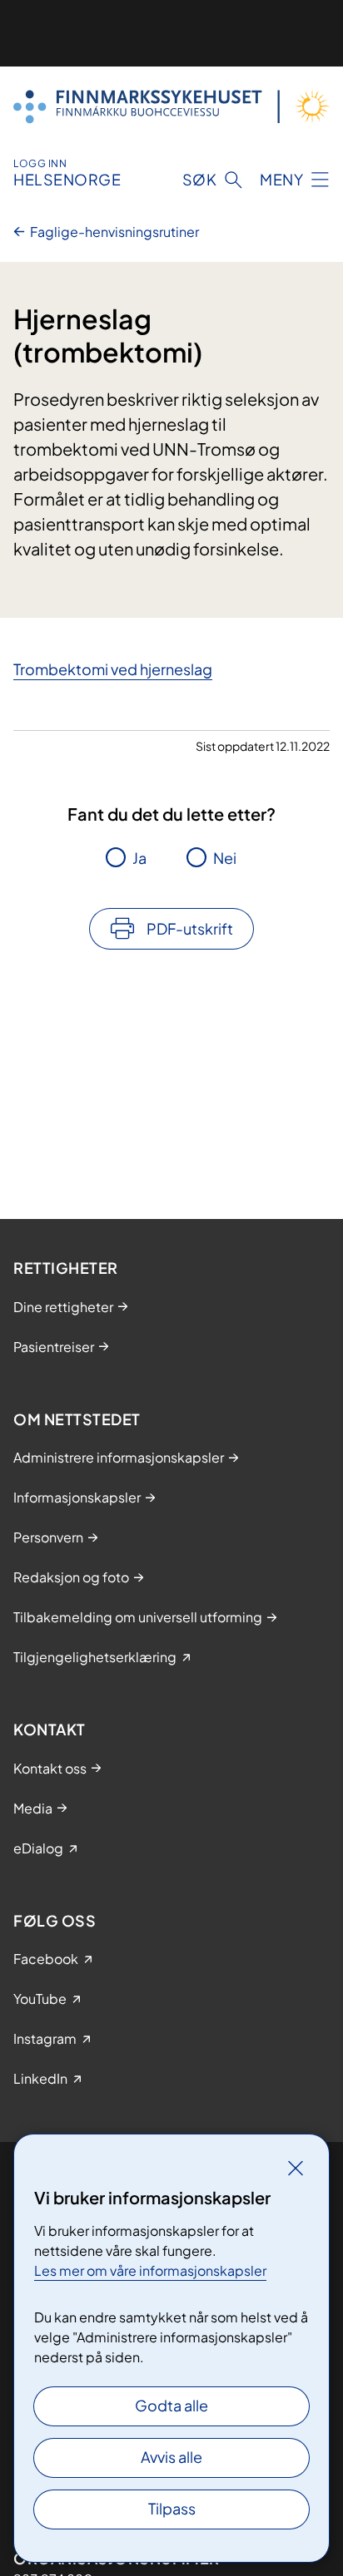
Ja (139, 858)
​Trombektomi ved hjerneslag (113, 669)
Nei (225, 858)
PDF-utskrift (190, 928)
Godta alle (171, 2405)
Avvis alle (171, 2457)
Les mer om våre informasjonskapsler (150, 2270)
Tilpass (172, 2508)
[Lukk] (296, 2168)
